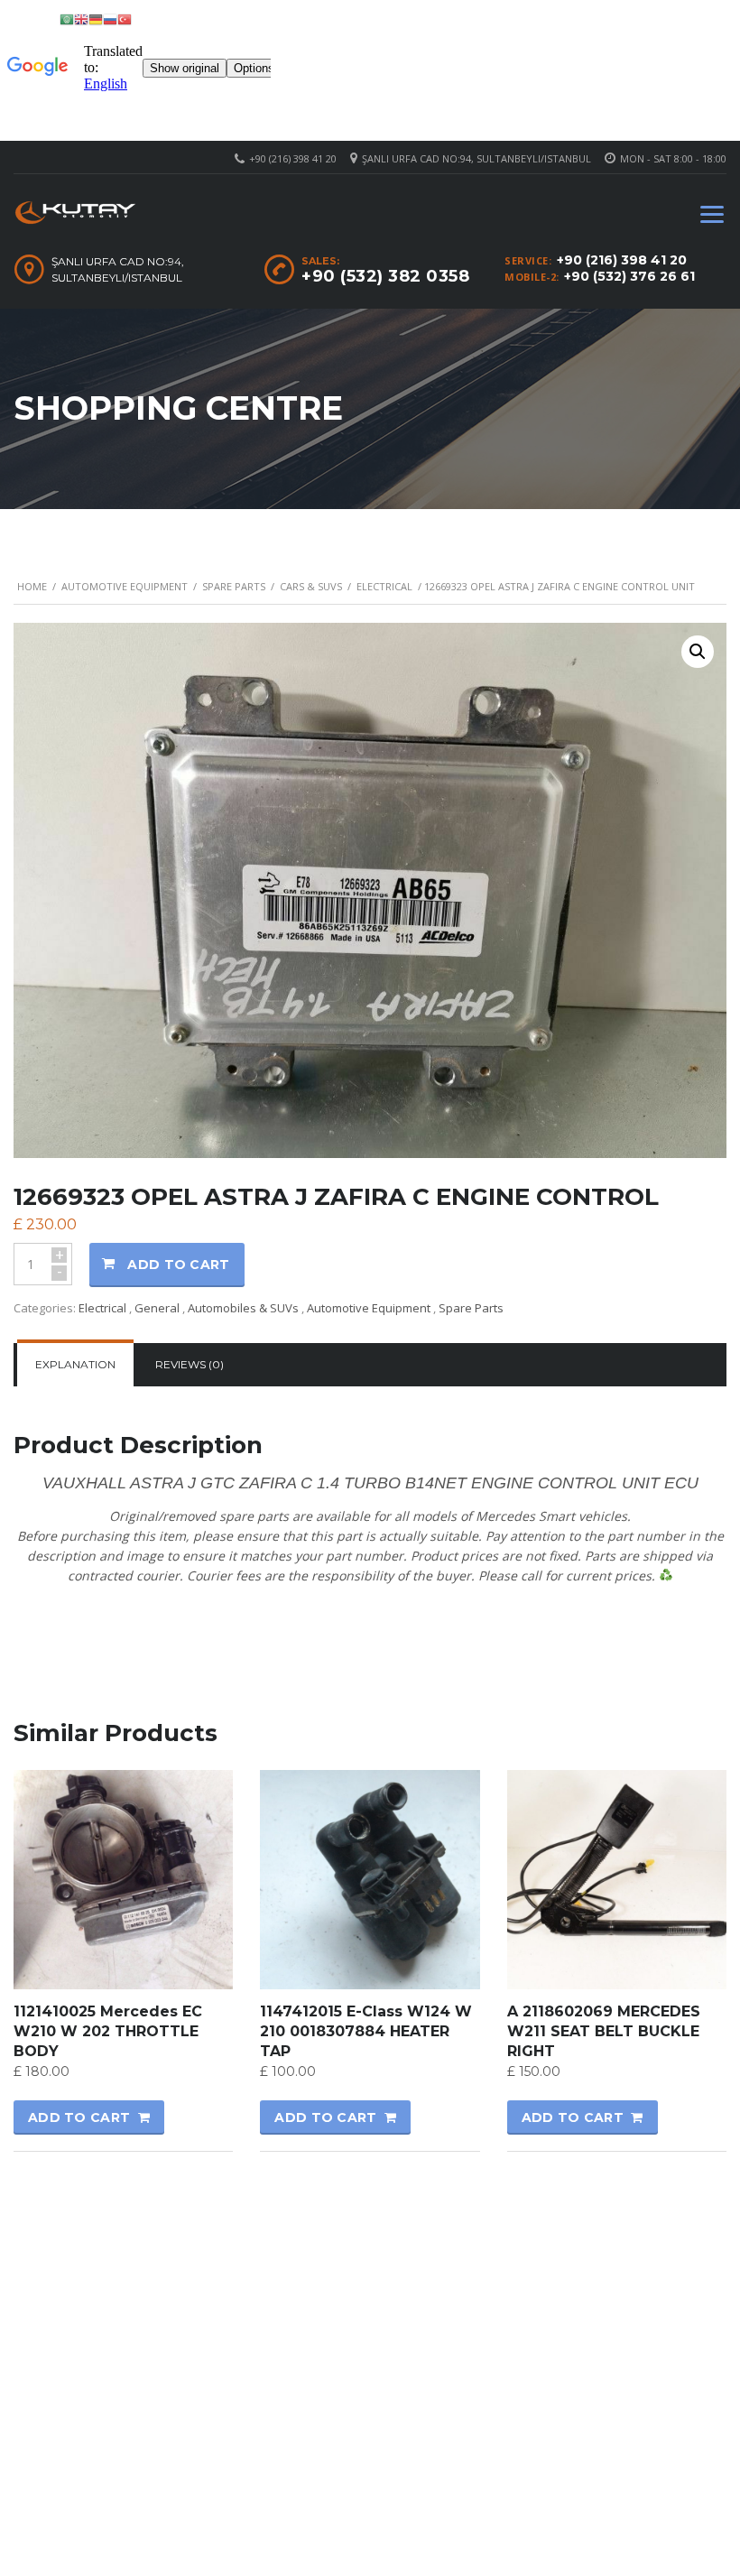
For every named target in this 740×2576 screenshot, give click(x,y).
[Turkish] (125, 19)
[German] (96, 19)
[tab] (75, 1365)
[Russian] (110, 19)
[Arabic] (67, 19)
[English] (81, 19)
